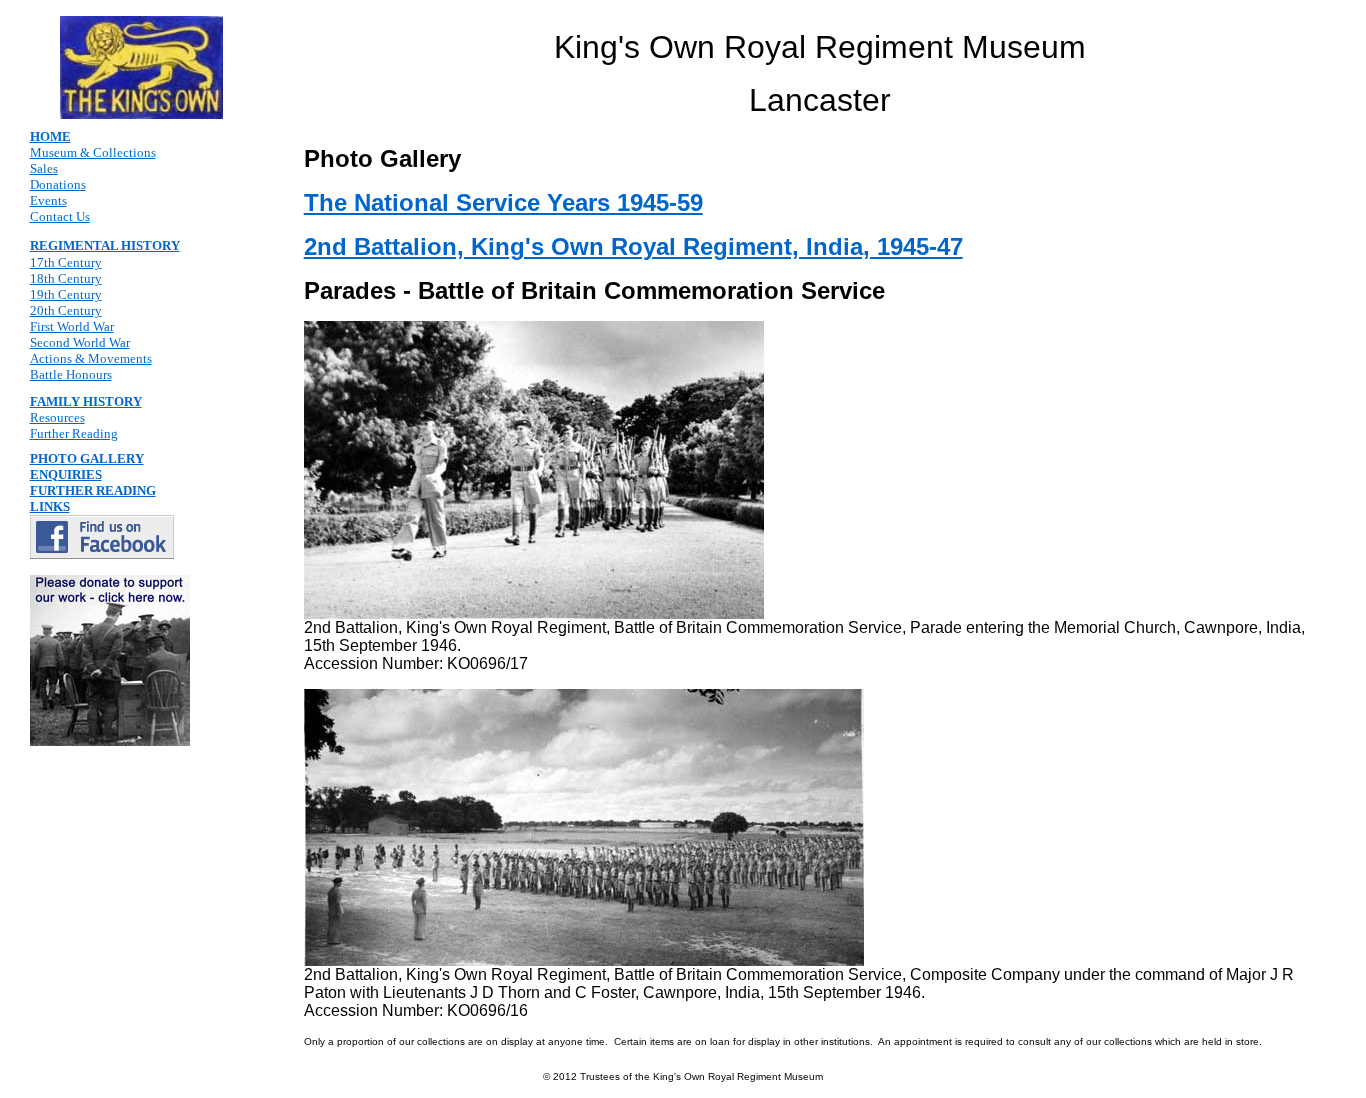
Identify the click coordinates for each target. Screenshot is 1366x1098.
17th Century (66, 262)
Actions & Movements (91, 358)
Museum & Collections (93, 152)
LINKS (50, 506)
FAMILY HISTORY (86, 401)
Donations (58, 184)
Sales (44, 168)
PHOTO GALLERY (87, 458)
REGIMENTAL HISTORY (105, 245)
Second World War (80, 342)
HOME (50, 136)
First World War (72, 326)
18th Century (66, 278)
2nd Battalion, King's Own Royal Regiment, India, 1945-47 (633, 246)
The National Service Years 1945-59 (503, 202)
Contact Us (60, 216)
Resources (57, 417)
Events (48, 200)
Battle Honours (71, 374)
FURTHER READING (93, 490)
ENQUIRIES (66, 474)
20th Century (66, 310)
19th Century (66, 294)
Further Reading (74, 433)
